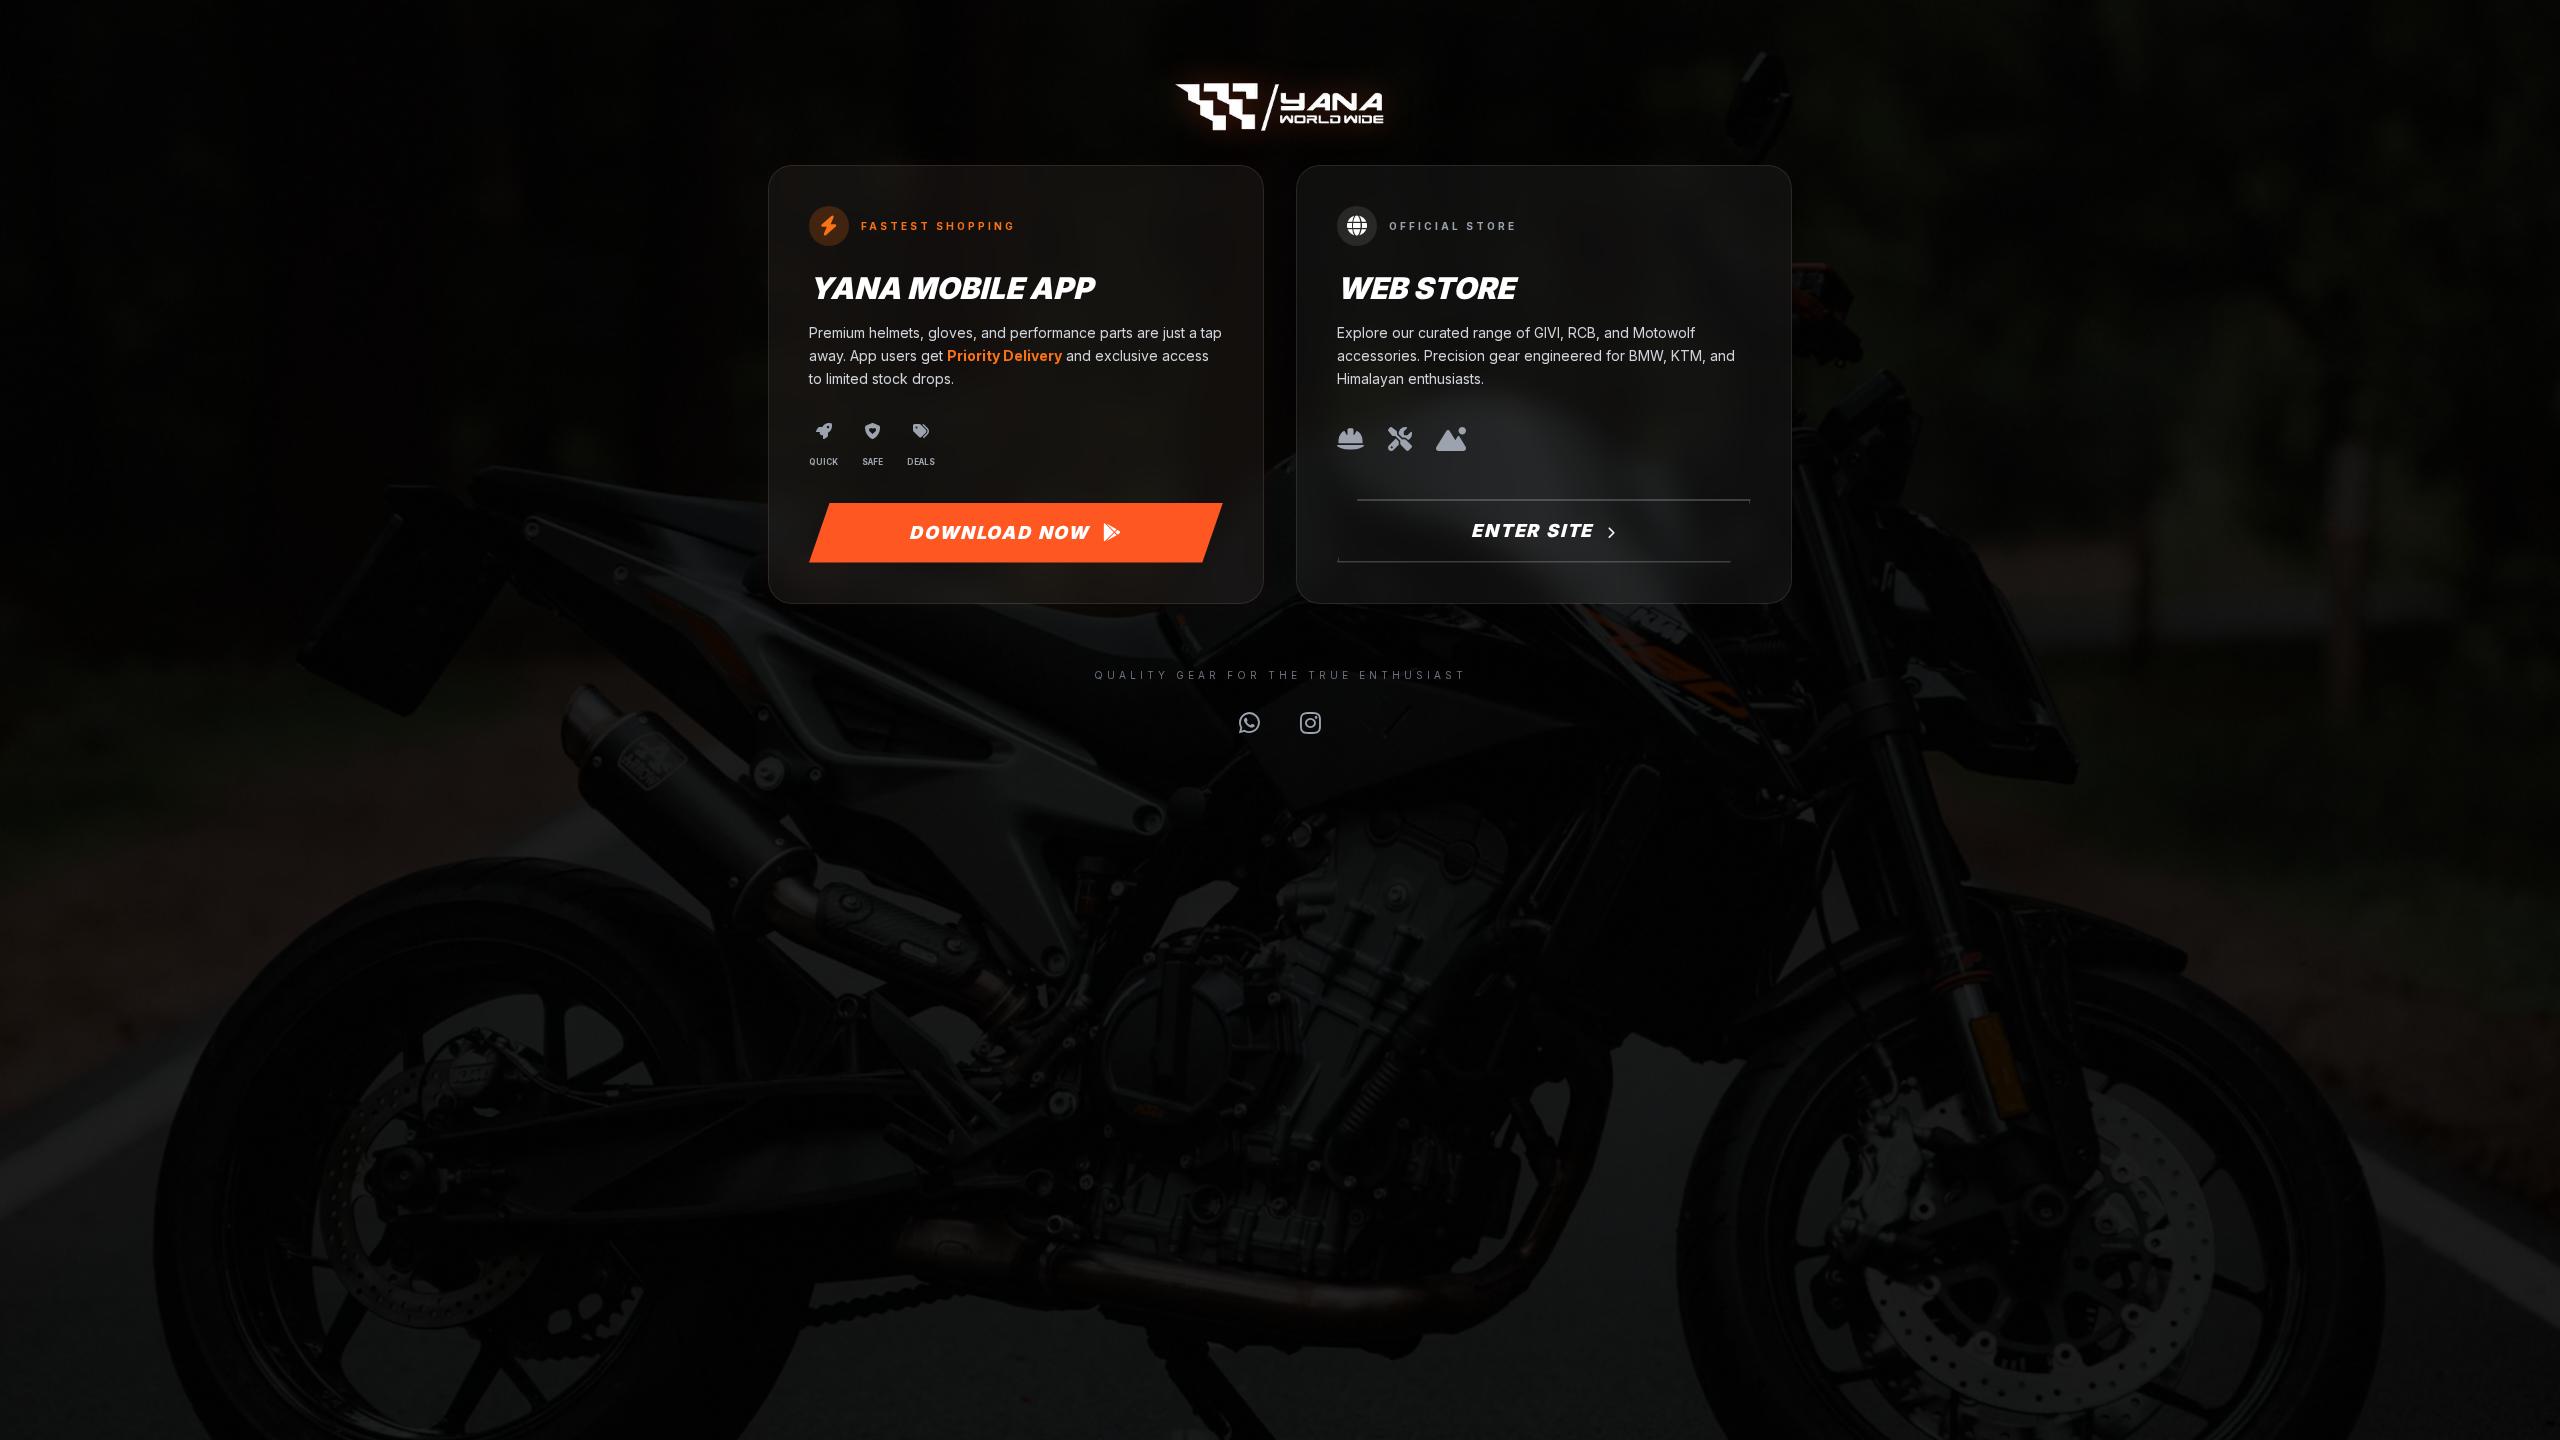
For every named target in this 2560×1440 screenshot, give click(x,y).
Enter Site (1535, 530)
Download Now (1001, 532)
